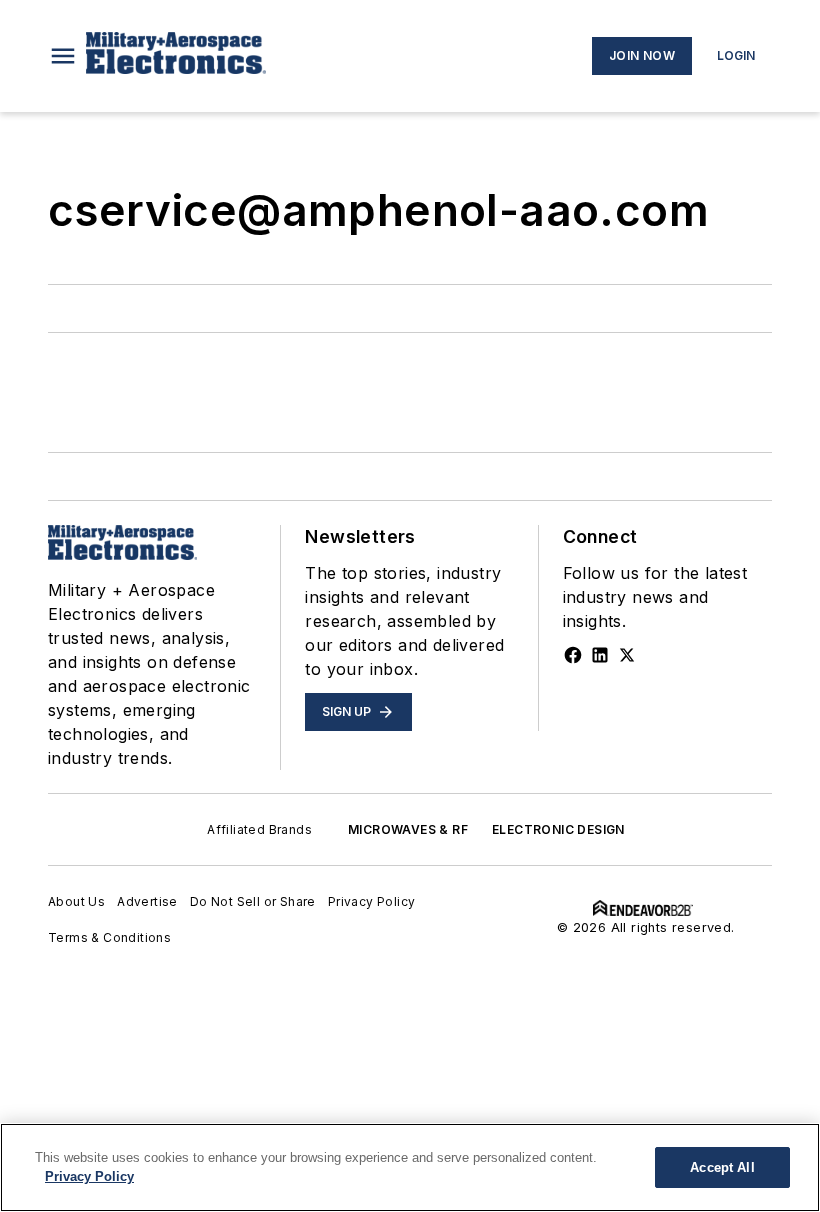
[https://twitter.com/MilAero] (627, 655)
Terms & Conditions (109, 937)
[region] (410, 1167)
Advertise (147, 901)
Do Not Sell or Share (253, 901)
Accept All (722, 1167)
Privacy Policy (372, 901)
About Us (76, 901)
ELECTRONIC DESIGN (558, 829)
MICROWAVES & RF (408, 829)
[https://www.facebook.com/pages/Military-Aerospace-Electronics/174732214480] (573, 655)
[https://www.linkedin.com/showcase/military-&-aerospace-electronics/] (600, 655)
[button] (63, 56)
